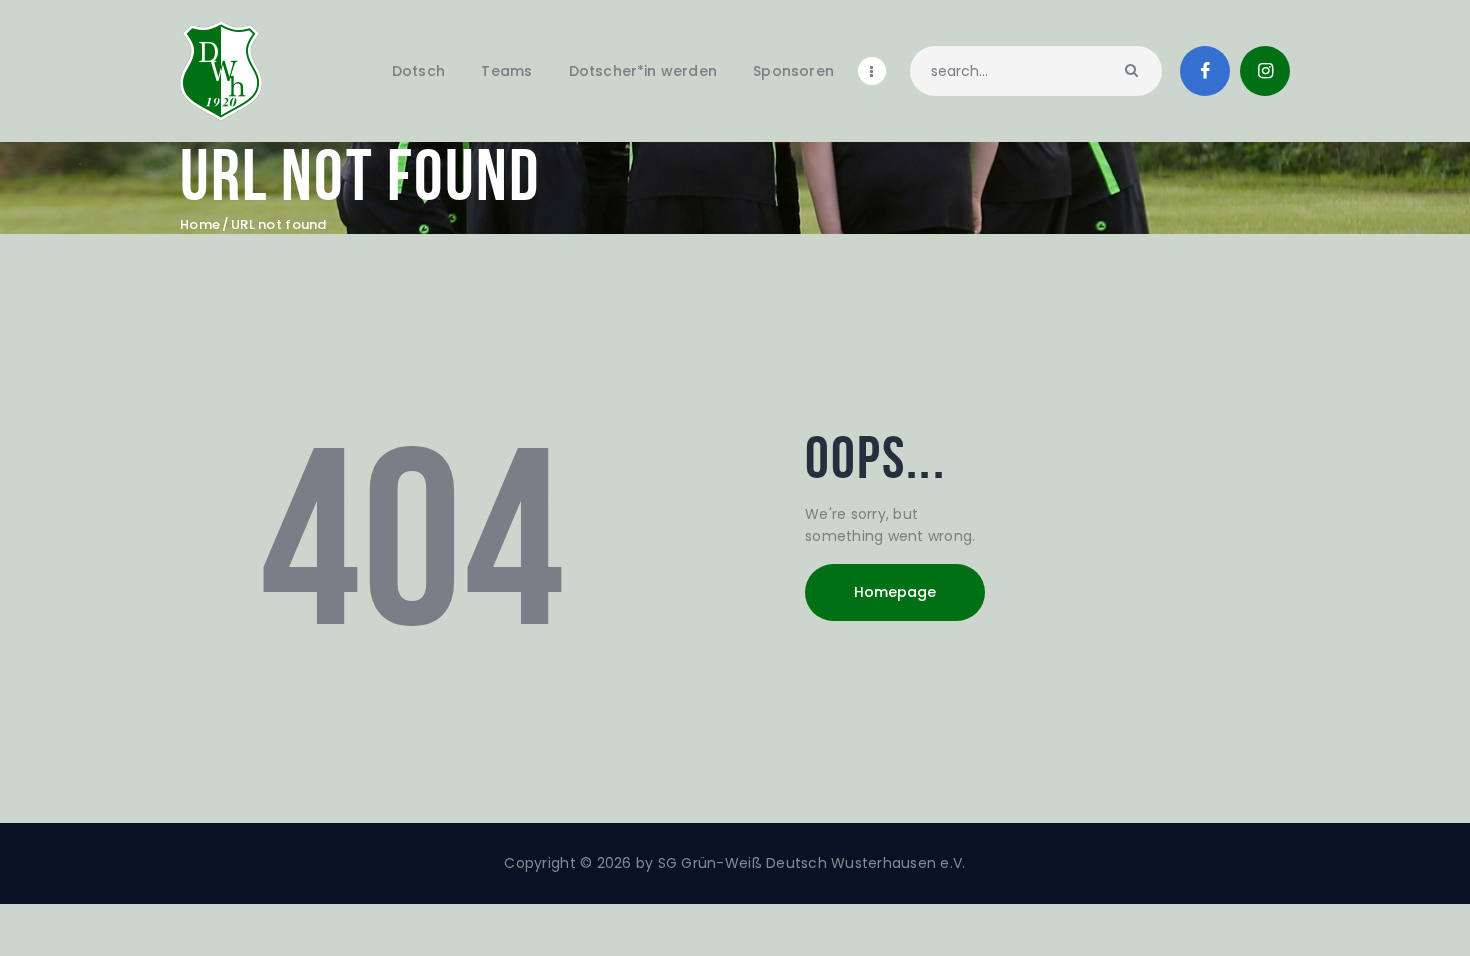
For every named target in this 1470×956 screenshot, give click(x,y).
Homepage (895, 592)
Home (200, 225)
